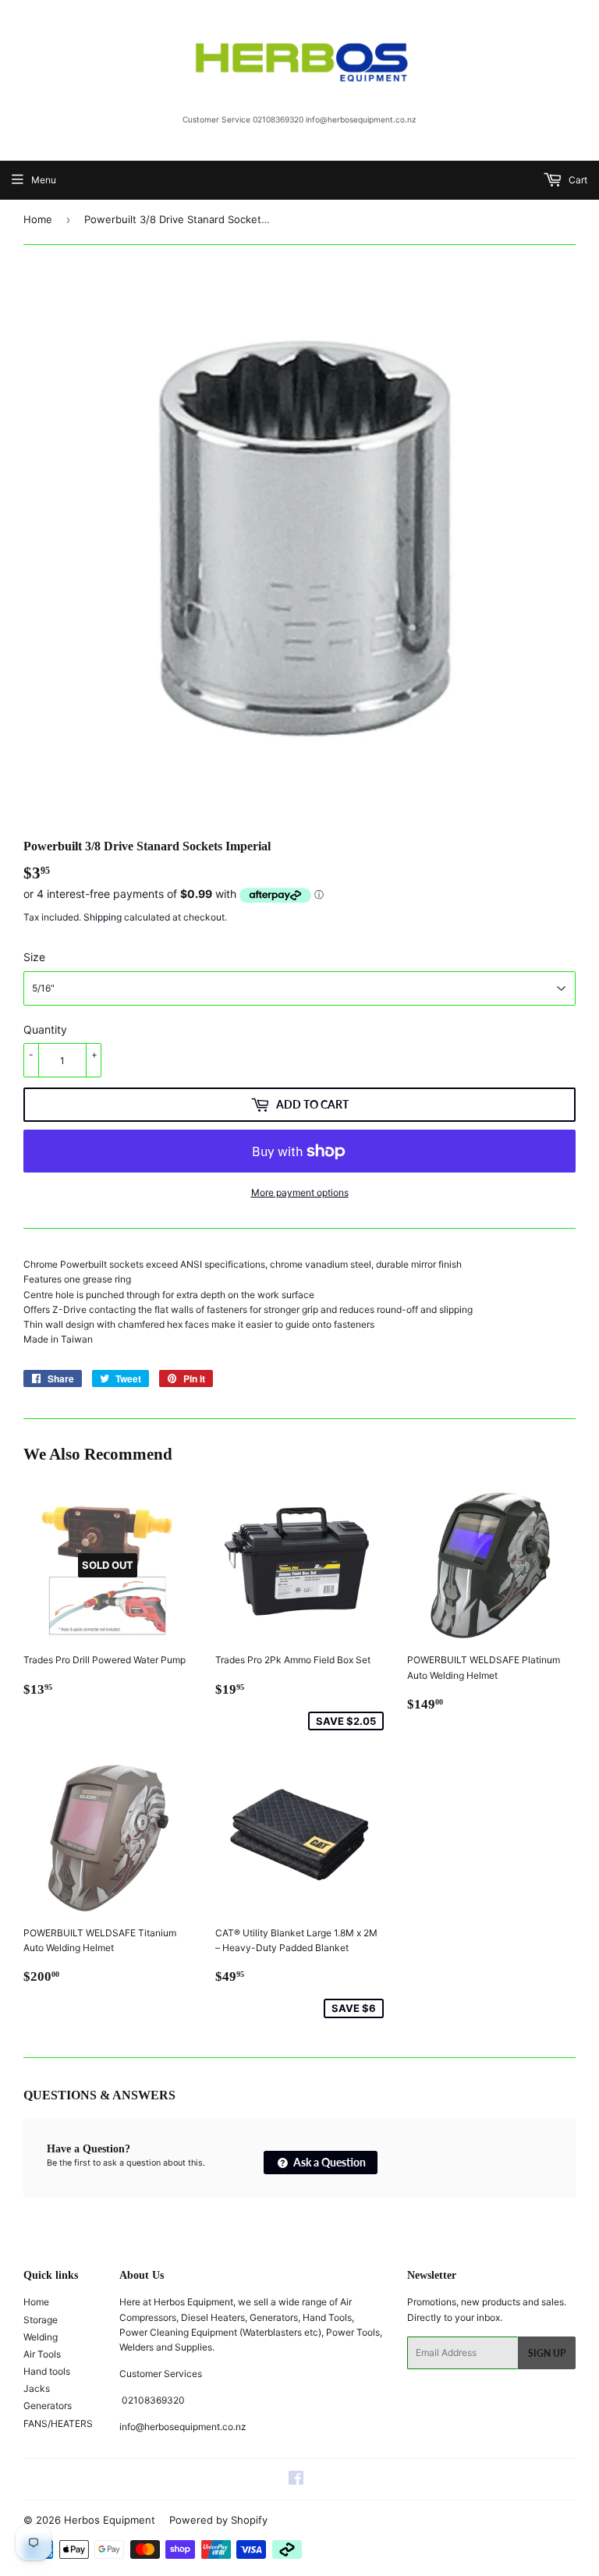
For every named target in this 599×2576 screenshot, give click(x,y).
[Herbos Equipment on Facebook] (296, 2480)
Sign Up (547, 2353)
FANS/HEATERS (58, 2423)
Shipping (103, 917)
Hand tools (47, 2371)
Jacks (37, 2388)
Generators (48, 2406)
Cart (577, 180)
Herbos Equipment (110, 2520)
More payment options (300, 1192)
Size (34, 957)
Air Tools (42, 2354)
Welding (41, 2337)
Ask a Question (328, 2162)
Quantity (45, 1029)
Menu (44, 180)
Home (38, 219)
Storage (41, 2320)
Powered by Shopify (218, 2520)
